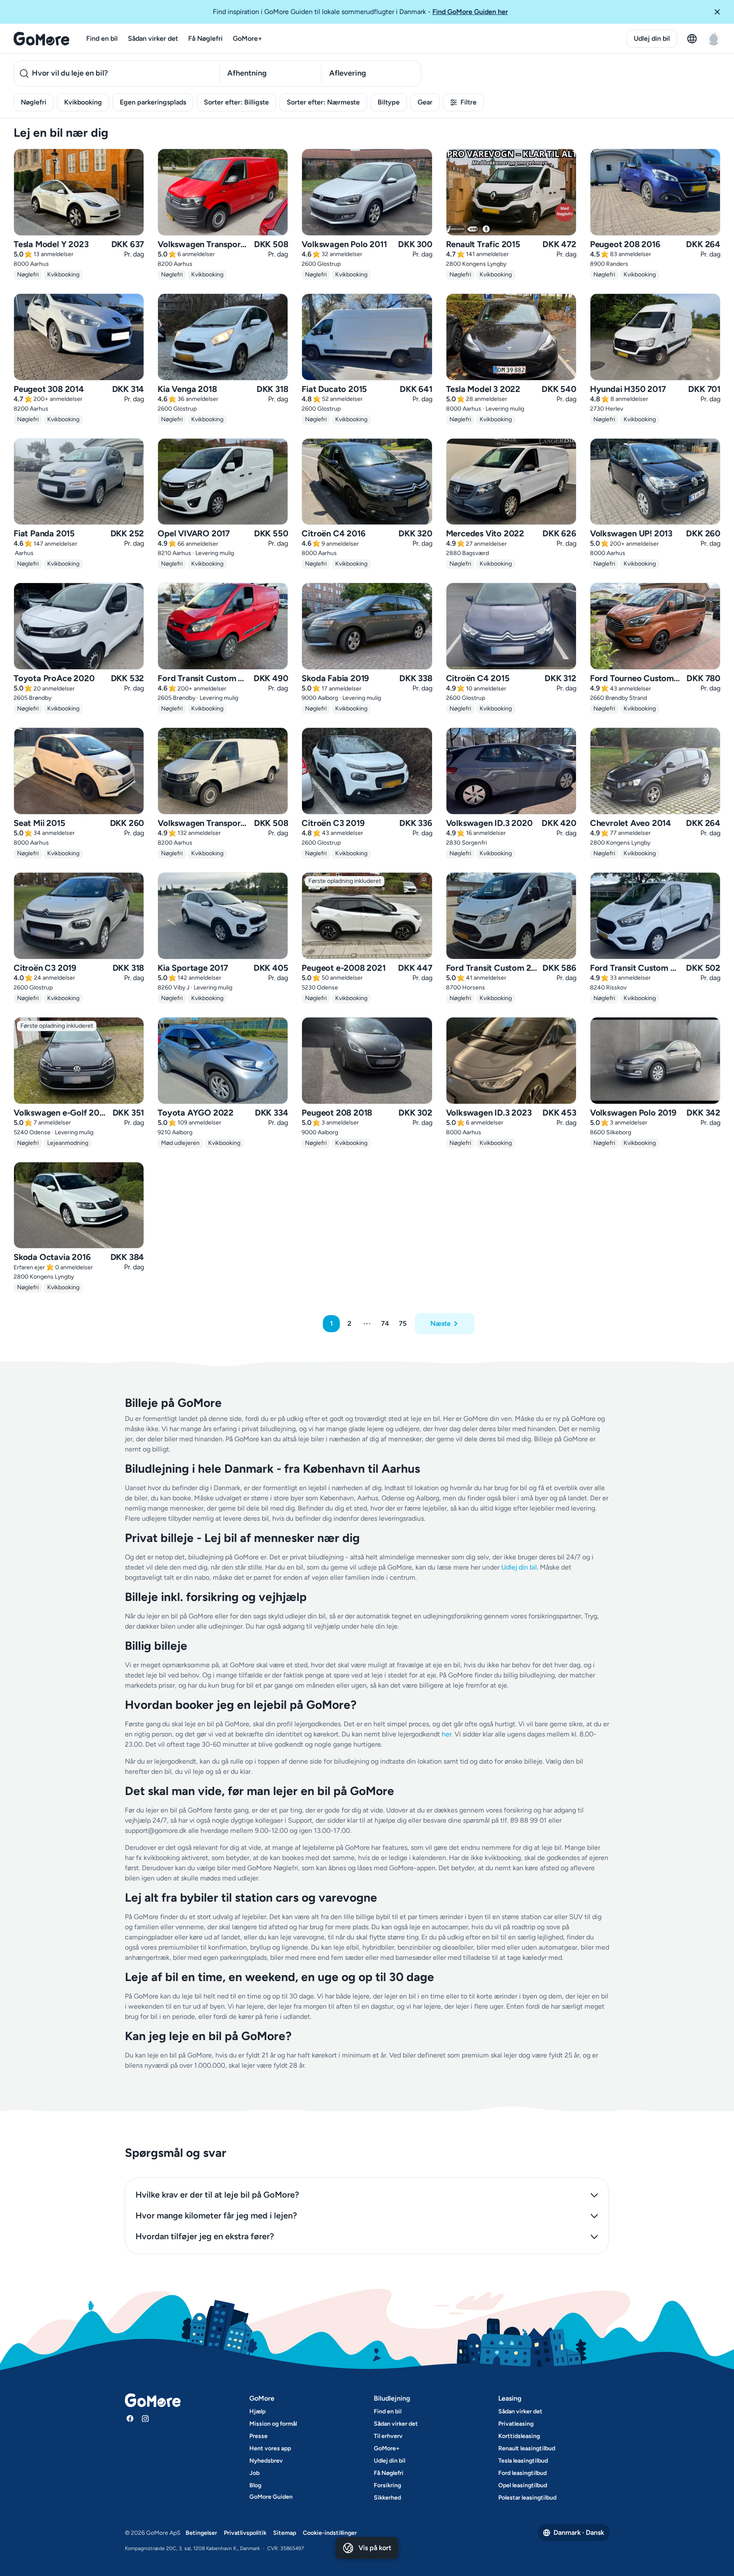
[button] (720, 12)
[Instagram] (145, 2418)
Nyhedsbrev (266, 2461)
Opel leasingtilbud (523, 2485)
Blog (255, 2485)
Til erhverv (388, 2436)
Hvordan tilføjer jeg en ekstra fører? (205, 2236)
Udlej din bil (652, 38)
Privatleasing (516, 2424)
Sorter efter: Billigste (236, 102)
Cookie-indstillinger (330, 2533)
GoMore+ (247, 38)
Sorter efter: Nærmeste (323, 102)
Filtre (469, 102)
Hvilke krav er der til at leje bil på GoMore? (217, 2195)
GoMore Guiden (271, 2497)
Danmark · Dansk (579, 2532)
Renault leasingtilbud (527, 2448)
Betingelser (201, 2533)
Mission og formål (273, 2424)
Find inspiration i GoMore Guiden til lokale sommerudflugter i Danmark (360, 12)
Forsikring (387, 2485)
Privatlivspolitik (245, 2533)
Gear (425, 102)
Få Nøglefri (205, 38)
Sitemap (285, 2533)
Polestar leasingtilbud (527, 2498)
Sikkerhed (387, 2498)
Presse (258, 2436)
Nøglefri (34, 102)
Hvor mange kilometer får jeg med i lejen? (216, 2215)
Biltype (389, 102)
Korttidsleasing (519, 2436)
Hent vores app (270, 2448)
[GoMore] (41, 39)
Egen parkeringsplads (153, 102)
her (447, 1734)
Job (254, 2473)
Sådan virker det (153, 38)
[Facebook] (130, 2418)
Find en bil (102, 38)
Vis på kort (375, 2548)
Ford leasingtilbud (522, 2473)
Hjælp (257, 2411)
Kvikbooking (83, 102)
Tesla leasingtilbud (523, 2461)
